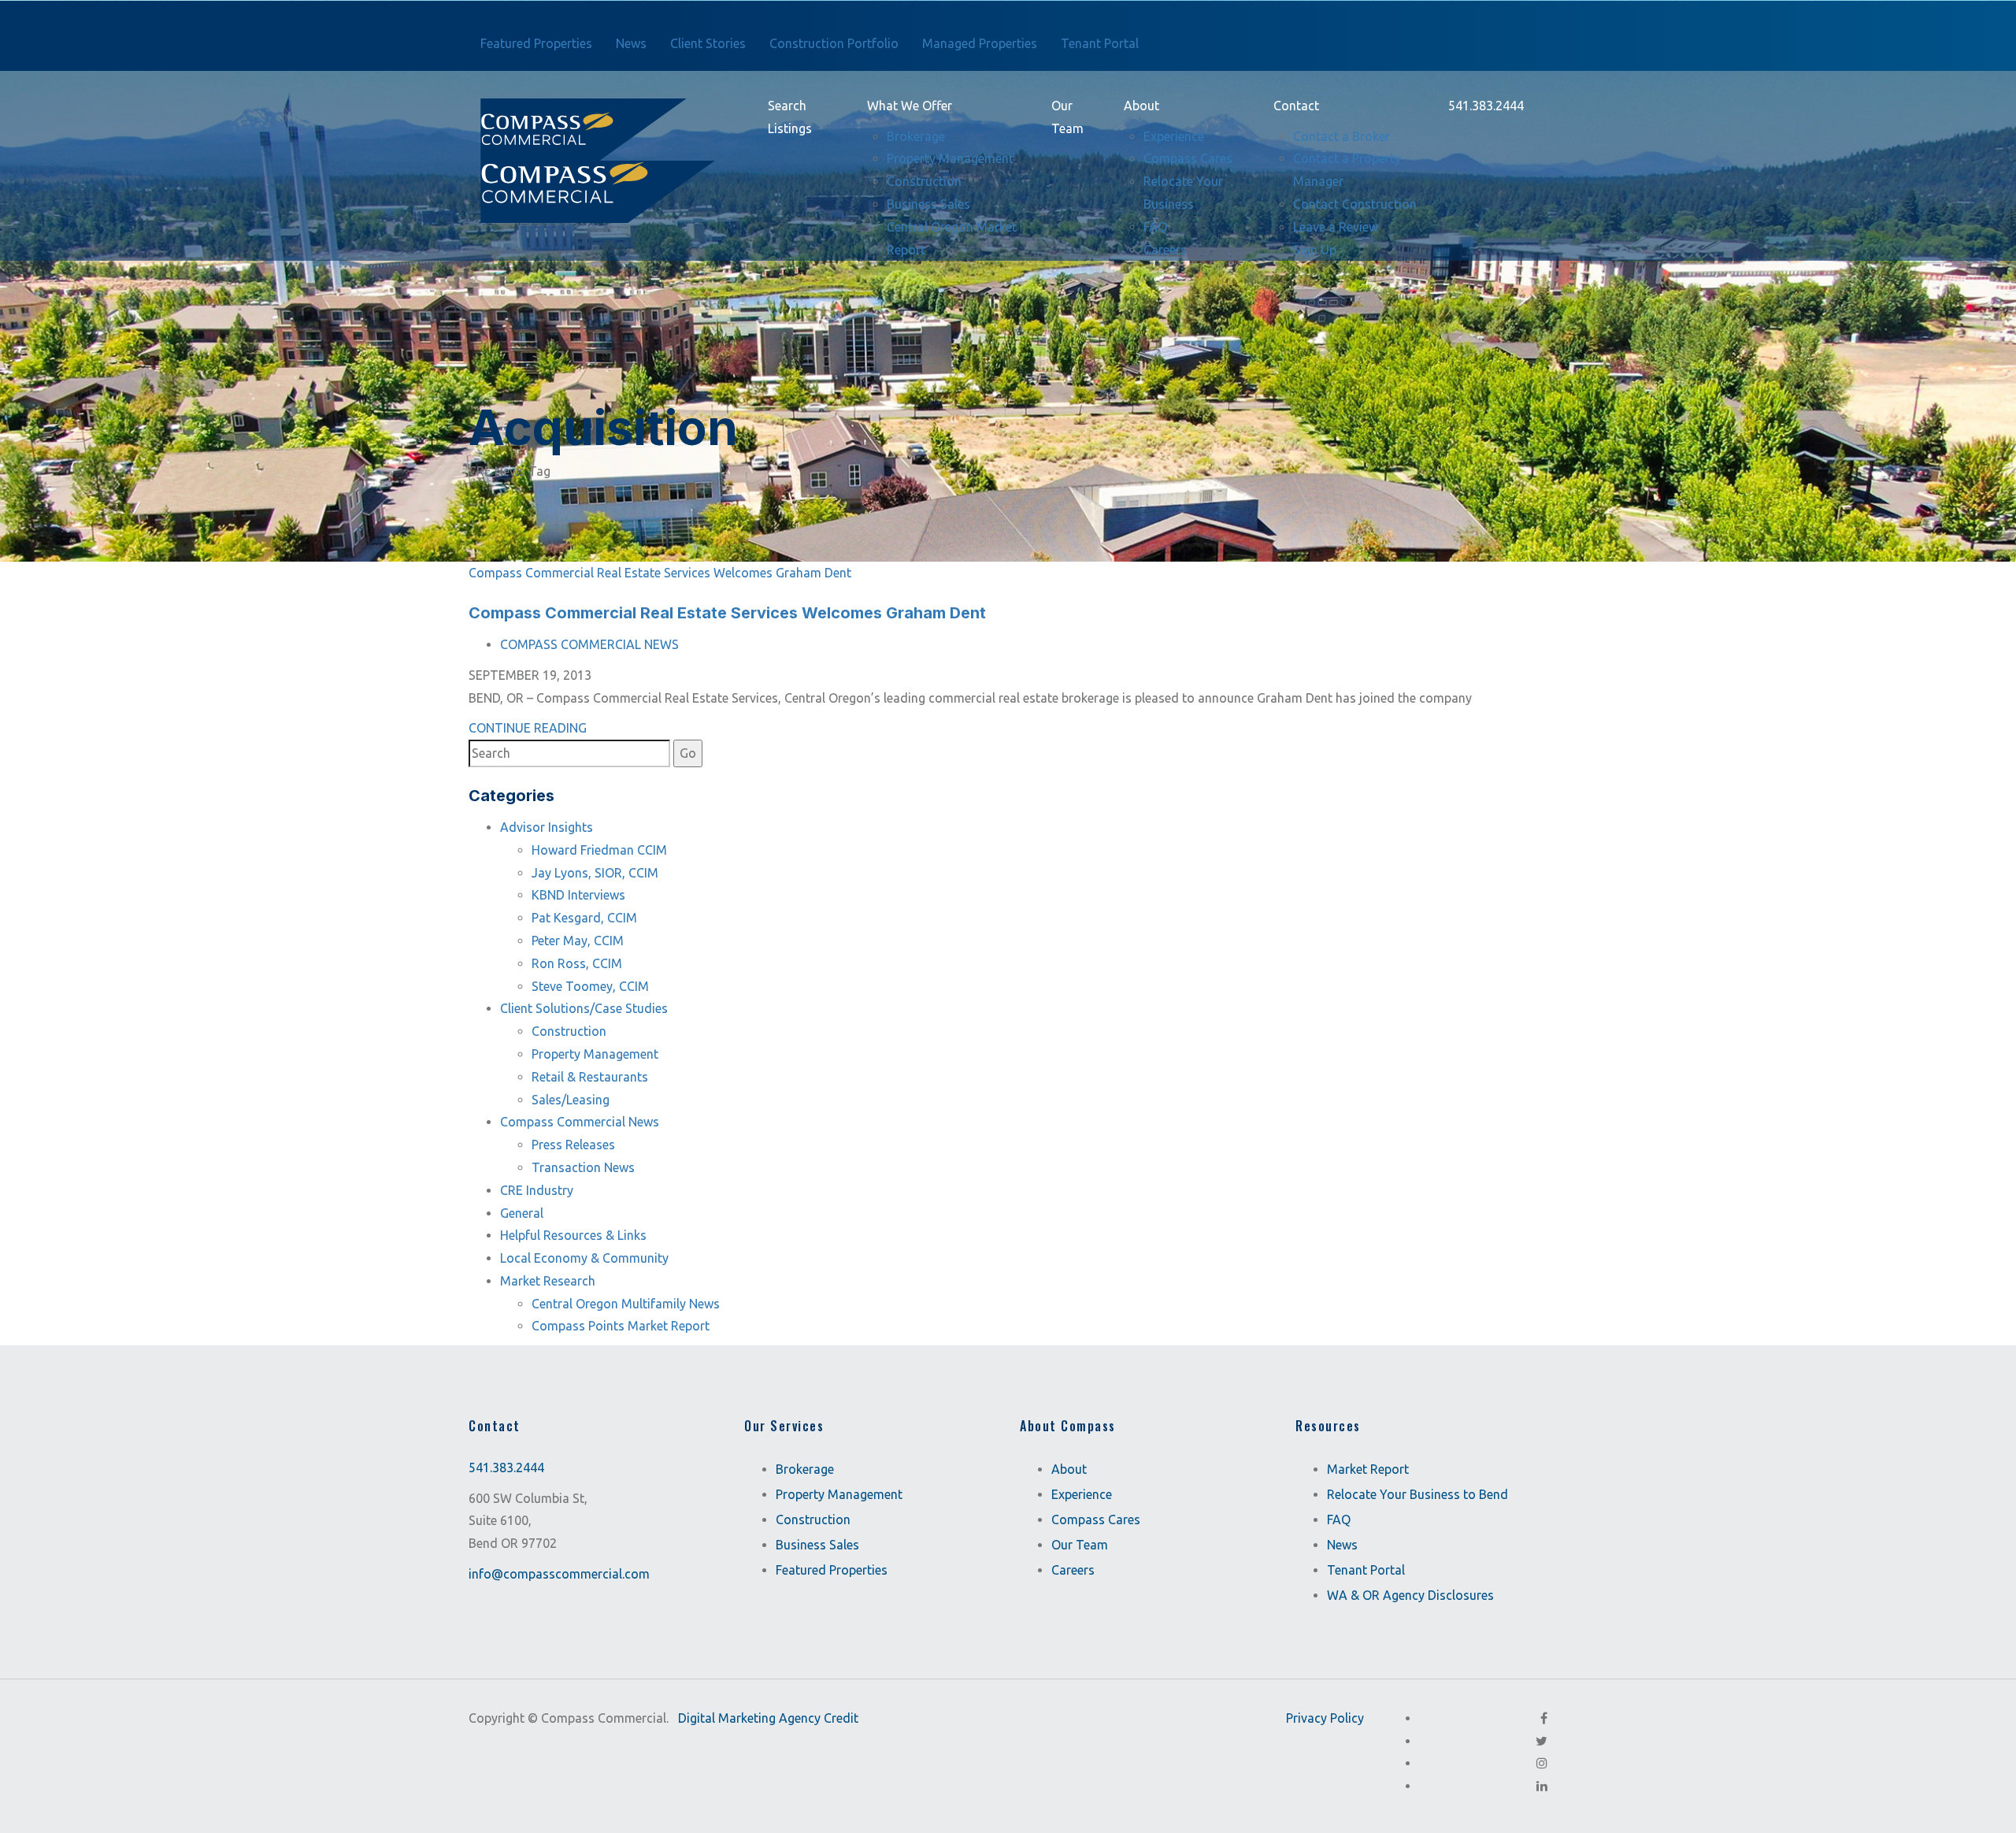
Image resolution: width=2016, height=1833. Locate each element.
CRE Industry (537, 1190)
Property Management (595, 1054)
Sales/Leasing (571, 1100)
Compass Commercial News (589, 644)
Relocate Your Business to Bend (1417, 1494)
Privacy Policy (1325, 1718)
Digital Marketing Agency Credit (768, 1718)
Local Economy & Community (584, 1258)
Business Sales (817, 1545)
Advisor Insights (547, 827)
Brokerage (805, 1469)
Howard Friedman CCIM (599, 850)
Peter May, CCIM (578, 941)
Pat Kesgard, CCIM (584, 918)
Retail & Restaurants (590, 1077)
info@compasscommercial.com (559, 1574)
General (522, 1213)
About (1069, 1469)
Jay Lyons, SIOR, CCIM (595, 873)
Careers (1073, 1570)
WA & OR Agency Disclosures (1410, 1595)
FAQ (1339, 1519)
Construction (569, 1031)
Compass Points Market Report (621, 1326)
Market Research (548, 1281)
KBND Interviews (578, 895)
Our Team (1080, 1545)
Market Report (1368, 1469)
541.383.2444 (506, 1468)
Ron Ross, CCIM (577, 963)
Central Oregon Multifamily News (626, 1304)
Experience (1082, 1494)
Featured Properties (832, 1570)
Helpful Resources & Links (573, 1235)
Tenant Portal (1366, 1570)
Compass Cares (1096, 1519)
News (1342, 1545)
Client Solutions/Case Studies (584, 1008)
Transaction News (583, 1167)
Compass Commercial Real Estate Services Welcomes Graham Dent (660, 573)
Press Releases (573, 1145)
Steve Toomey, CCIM (590, 986)
